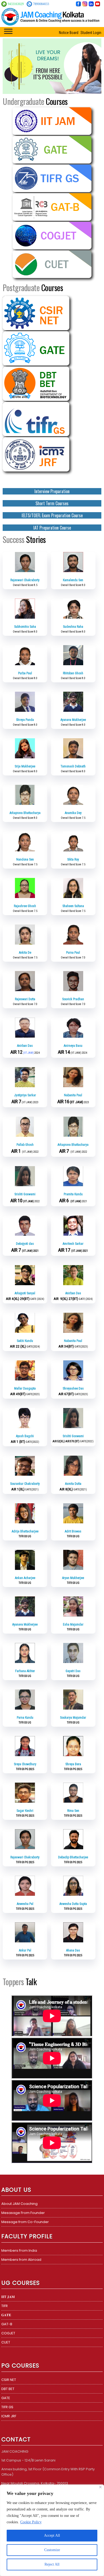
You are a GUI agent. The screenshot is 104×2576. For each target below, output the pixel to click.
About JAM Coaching (19, 2204)
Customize (52, 2550)
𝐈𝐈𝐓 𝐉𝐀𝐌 (8, 2297)
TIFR (5, 2306)
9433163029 (16, 4)
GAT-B (7, 2324)
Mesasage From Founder (23, 2213)
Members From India (19, 2250)
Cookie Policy (31, 2522)
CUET (6, 2342)
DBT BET (8, 2389)
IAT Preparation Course (52, 528)
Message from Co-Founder (25, 2222)
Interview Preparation (52, 491)
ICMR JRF (9, 2416)
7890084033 (41, 4)
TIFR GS (7, 2407)
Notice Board (69, 33)
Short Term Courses (52, 503)
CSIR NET (9, 2380)
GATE (6, 2398)
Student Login (91, 33)
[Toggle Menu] (8, 31)
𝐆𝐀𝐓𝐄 (6, 2315)
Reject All (52, 2564)
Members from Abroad (21, 2260)
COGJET (8, 2333)
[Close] (100, 2487)
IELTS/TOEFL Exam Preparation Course (52, 515)
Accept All (52, 2535)
